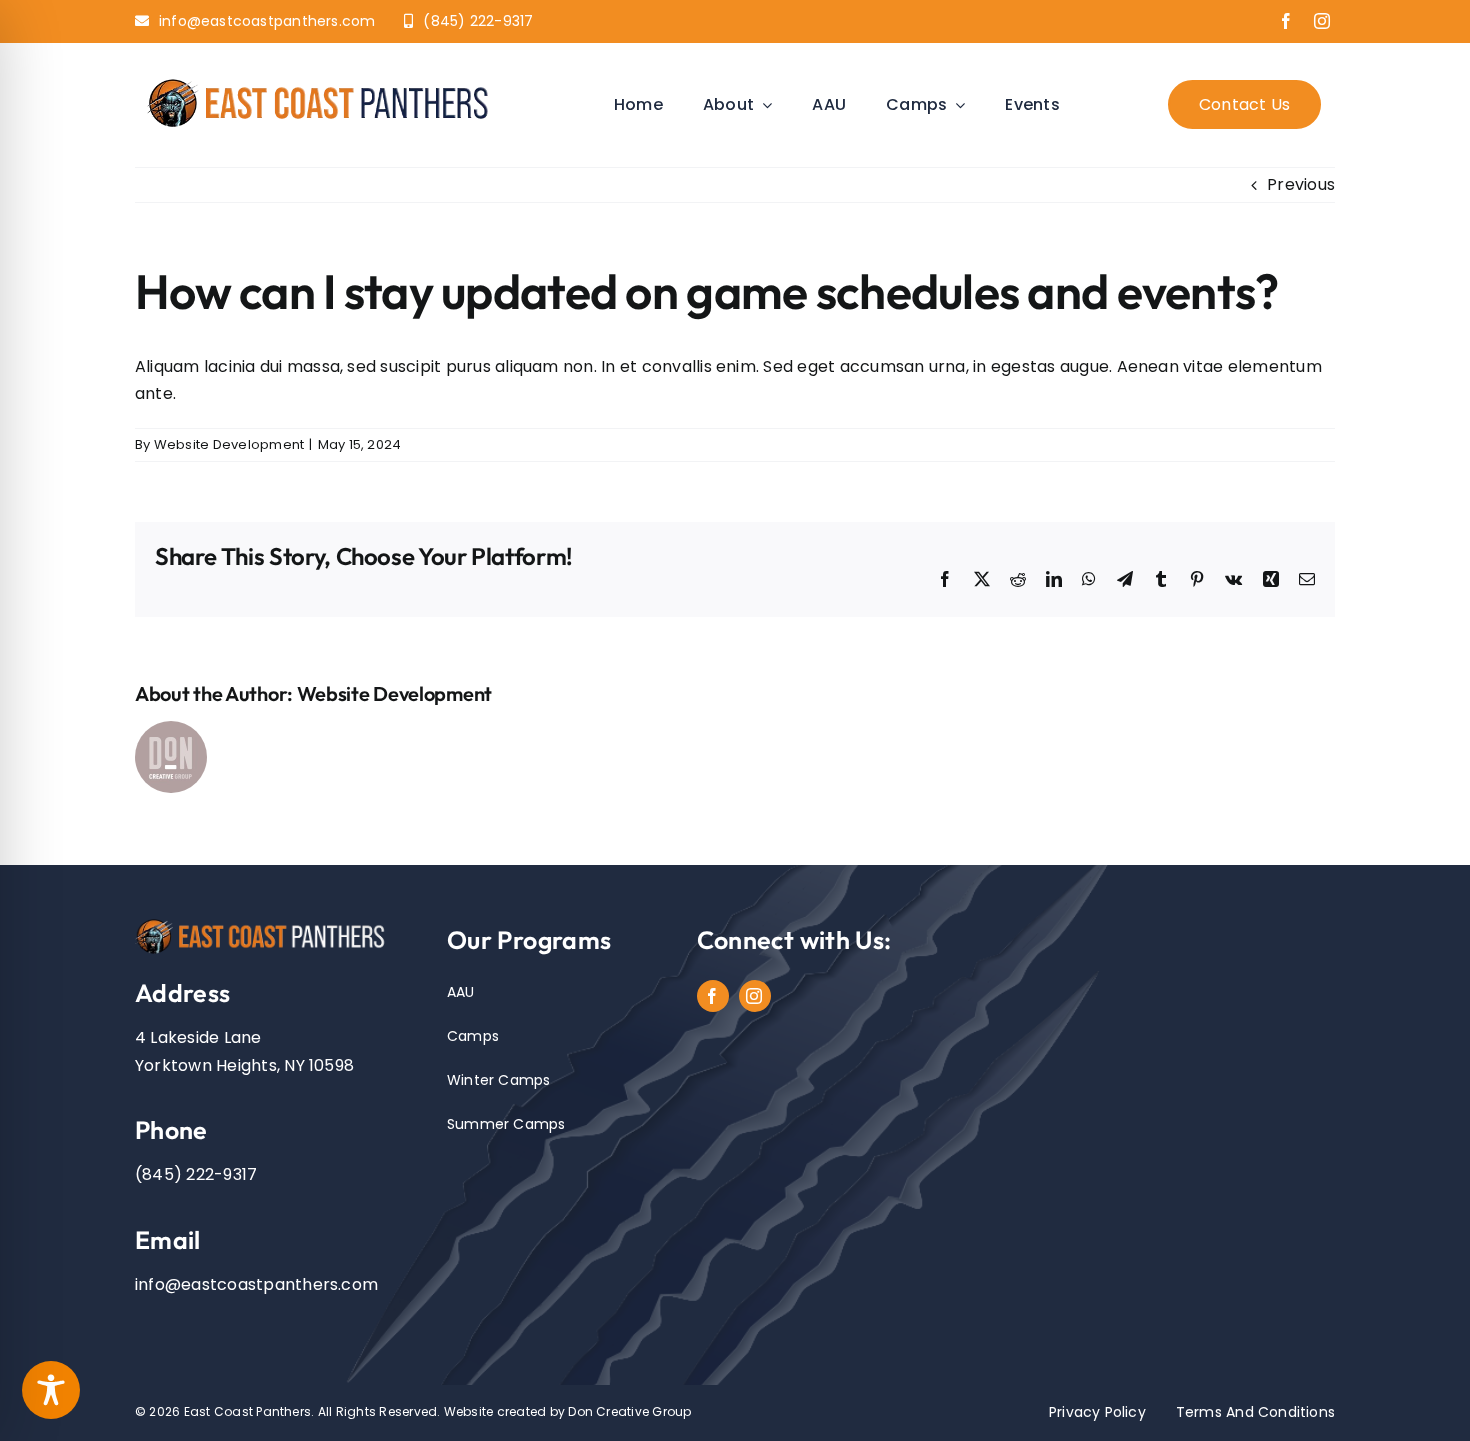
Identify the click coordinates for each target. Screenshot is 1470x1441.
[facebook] (1286, 21)
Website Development (229, 444)
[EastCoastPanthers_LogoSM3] (327, 80)
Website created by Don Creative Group (568, 1411)
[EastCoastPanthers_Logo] (267, 922)
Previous (1301, 184)
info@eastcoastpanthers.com (256, 1284)
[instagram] (1322, 21)
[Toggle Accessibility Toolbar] (51, 1390)
